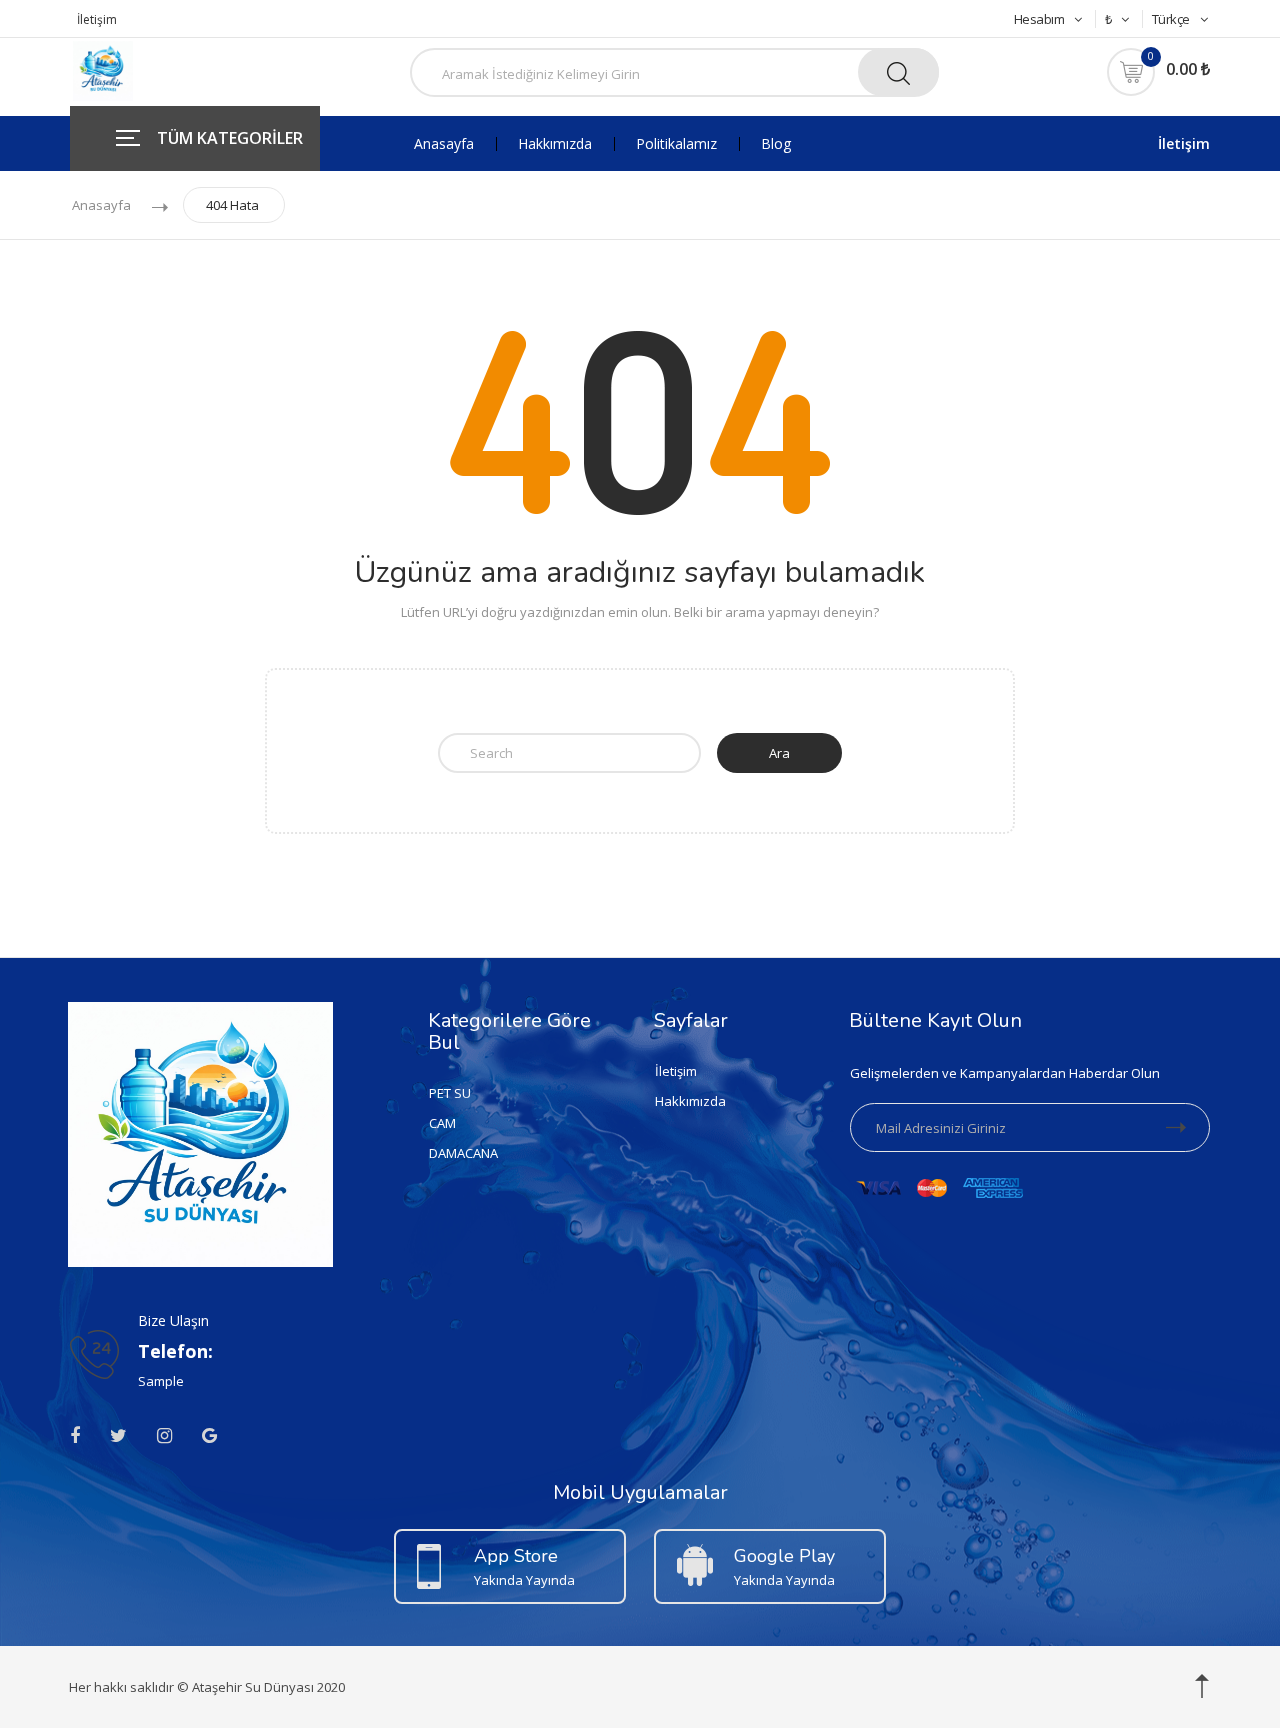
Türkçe (1171, 19)
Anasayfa (444, 144)
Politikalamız (676, 144)
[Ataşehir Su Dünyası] (103, 69)
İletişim (97, 19)
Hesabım (1039, 19)
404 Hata (232, 205)
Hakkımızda (555, 144)
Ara (779, 753)
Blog (776, 144)
